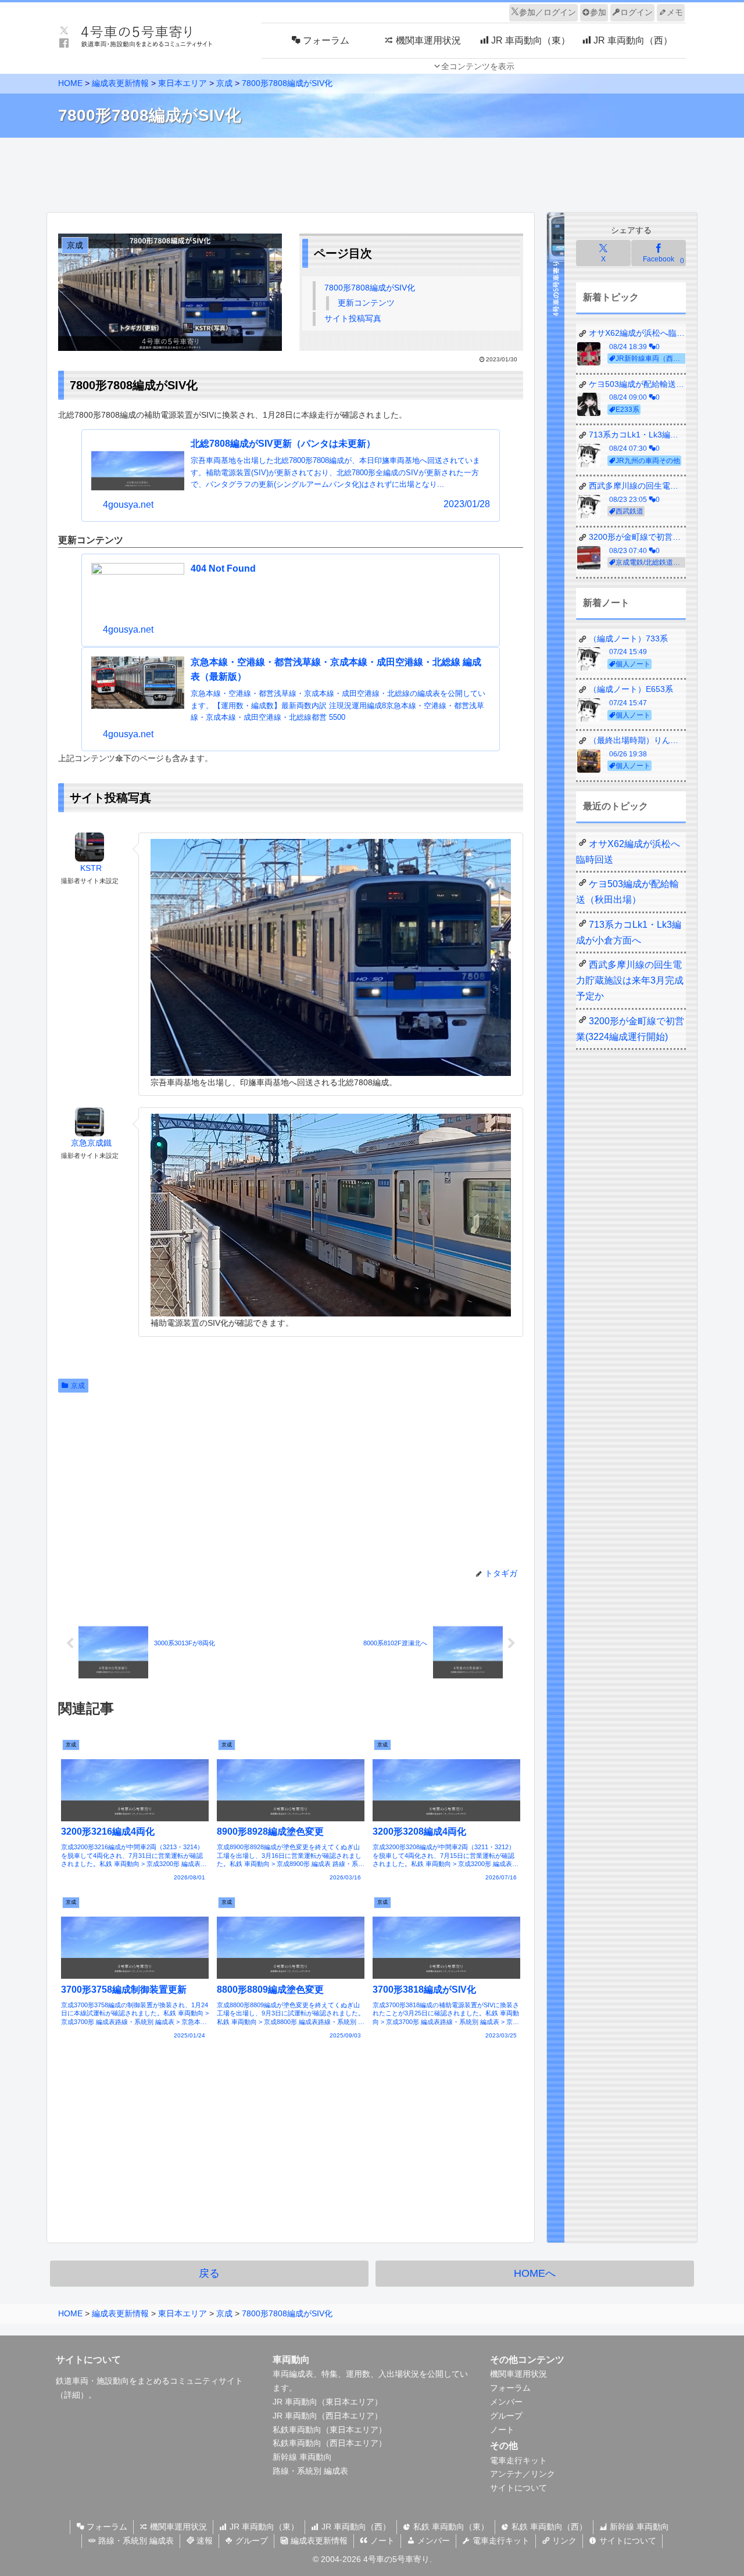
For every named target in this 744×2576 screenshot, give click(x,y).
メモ (675, 12)
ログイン (636, 12)
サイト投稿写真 (353, 318)
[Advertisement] (372, 172)
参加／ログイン (548, 12)
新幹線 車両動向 (302, 2457)
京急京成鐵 (91, 1143)
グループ (506, 2416)
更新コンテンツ (366, 303)
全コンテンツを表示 (478, 66)
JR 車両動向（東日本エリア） (328, 2402)
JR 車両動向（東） (263, 2527)
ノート (502, 2430)
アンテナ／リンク (523, 2474)
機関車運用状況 (518, 2374)
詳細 (72, 2395)
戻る (209, 2273)
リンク (563, 2541)
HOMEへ (535, 2273)
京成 (78, 1386)
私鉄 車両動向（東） (450, 2527)
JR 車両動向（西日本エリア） (328, 2416)
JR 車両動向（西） (355, 2527)
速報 (203, 2541)
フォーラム (510, 2388)
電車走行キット (518, 2460)
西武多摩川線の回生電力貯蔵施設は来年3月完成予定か (630, 980)
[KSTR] (90, 847)
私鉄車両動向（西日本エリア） (330, 2443)
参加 (598, 12)
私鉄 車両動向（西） (548, 2527)
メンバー (506, 2402)
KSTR (91, 868)
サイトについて (518, 2488)
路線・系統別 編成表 (310, 2471)
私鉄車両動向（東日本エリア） (330, 2430)
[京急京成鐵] (90, 1122)
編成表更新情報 (318, 2541)
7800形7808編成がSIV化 (370, 288)
